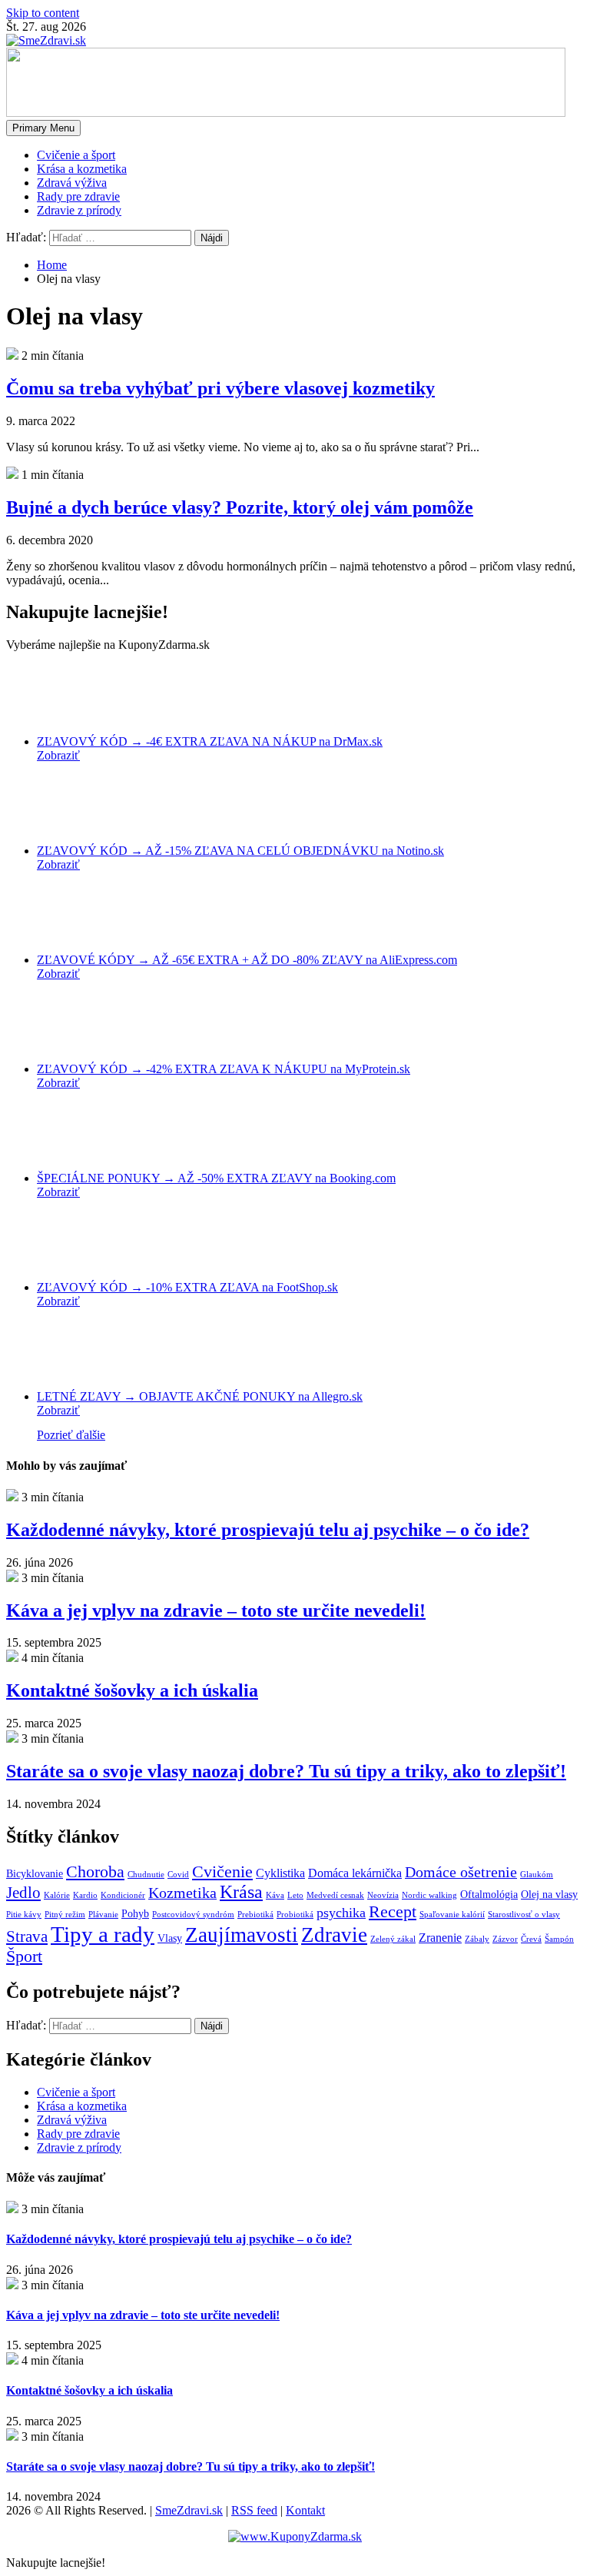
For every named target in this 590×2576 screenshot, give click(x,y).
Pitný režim (65, 1915)
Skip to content (43, 13)
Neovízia (383, 1895)
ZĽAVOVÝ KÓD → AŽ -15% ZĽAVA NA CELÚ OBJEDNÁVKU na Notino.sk (240, 851)
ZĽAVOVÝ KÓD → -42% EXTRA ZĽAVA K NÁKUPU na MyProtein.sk (224, 1069)
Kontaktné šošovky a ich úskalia (132, 1690)
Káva (275, 1895)
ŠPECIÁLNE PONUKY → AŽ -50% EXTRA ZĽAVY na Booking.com (216, 1178)
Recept (393, 1912)
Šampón (559, 1939)
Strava (27, 1936)
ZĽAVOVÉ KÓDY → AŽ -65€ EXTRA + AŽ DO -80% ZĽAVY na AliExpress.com (247, 960)
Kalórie (57, 1895)
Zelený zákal (393, 1939)
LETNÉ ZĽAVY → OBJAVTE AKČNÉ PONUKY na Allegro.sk (200, 1396)
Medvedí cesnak (335, 1895)
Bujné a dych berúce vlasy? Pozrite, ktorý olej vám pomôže (240, 507)
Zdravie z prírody (79, 210)
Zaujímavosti (242, 1935)
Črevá (531, 1939)
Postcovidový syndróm (193, 1915)
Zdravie (334, 1935)
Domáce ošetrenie (461, 1872)
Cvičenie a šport (76, 155)
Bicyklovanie (35, 1874)
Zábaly (477, 1939)
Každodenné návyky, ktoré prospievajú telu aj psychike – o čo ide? (268, 1530)
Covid (178, 1875)
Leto (295, 1895)
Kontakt (305, 2510)
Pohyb (135, 1914)
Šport (24, 1956)
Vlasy (170, 1938)
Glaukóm (537, 1875)
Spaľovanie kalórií (452, 1915)
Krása (241, 1892)
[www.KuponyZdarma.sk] (295, 2536)
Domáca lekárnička (355, 1873)
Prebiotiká (255, 1915)
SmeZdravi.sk (189, 2510)
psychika (341, 1913)
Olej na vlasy (549, 1895)
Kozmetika (182, 1893)
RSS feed (254, 2510)
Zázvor (505, 1939)
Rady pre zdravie (78, 196)
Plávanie (103, 1915)
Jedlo (23, 1893)
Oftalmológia (489, 1895)
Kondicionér (123, 1895)
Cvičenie (222, 1872)
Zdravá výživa (72, 183)
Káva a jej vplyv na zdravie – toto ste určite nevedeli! (216, 1610)
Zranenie (440, 1938)
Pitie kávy (24, 1915)
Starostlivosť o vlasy (524, 1915)
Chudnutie (146, 1875)
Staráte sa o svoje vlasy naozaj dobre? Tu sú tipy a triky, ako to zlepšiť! (286, 1771)
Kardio (85, 1895)
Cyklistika (280, 1873)
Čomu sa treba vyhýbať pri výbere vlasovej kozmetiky (220, 388)
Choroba (95, 1872)
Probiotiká (295, 1915)
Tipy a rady (103, 1934)
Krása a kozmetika (82, 169)
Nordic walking (429, 1895)
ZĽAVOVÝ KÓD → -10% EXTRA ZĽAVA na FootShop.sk (187, 1287)
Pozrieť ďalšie (71, 1435)
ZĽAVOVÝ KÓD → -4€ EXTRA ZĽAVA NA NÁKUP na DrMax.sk (210, 741)
